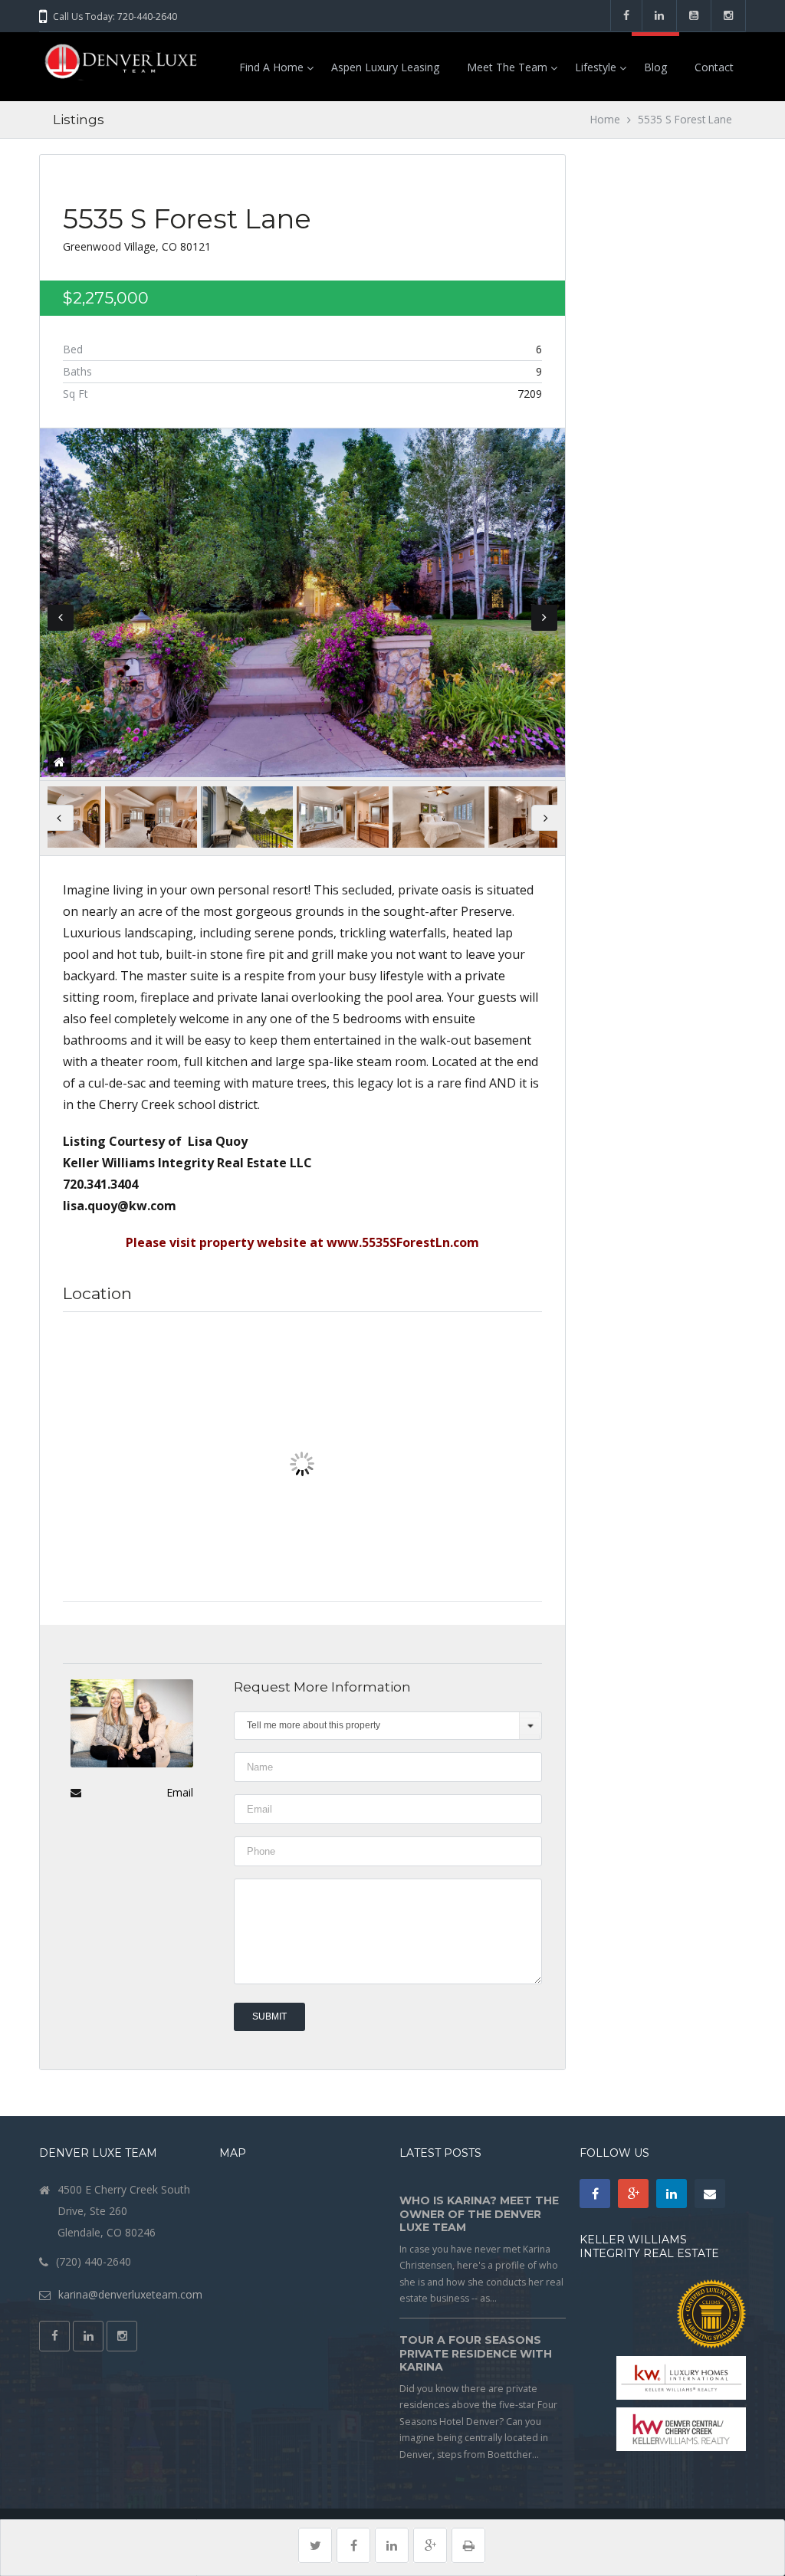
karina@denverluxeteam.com (130, 2294)
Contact (714, 67)
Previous (61, 618)
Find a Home (271, 67)
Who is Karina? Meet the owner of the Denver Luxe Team (479, 2214)
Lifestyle (596, 67)
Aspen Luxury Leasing (385, 67)
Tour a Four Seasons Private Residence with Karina (476, 2353)
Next (544, 618)
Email (180, 1792)
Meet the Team (507, 67)
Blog (655, 67)
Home (605, 119)
